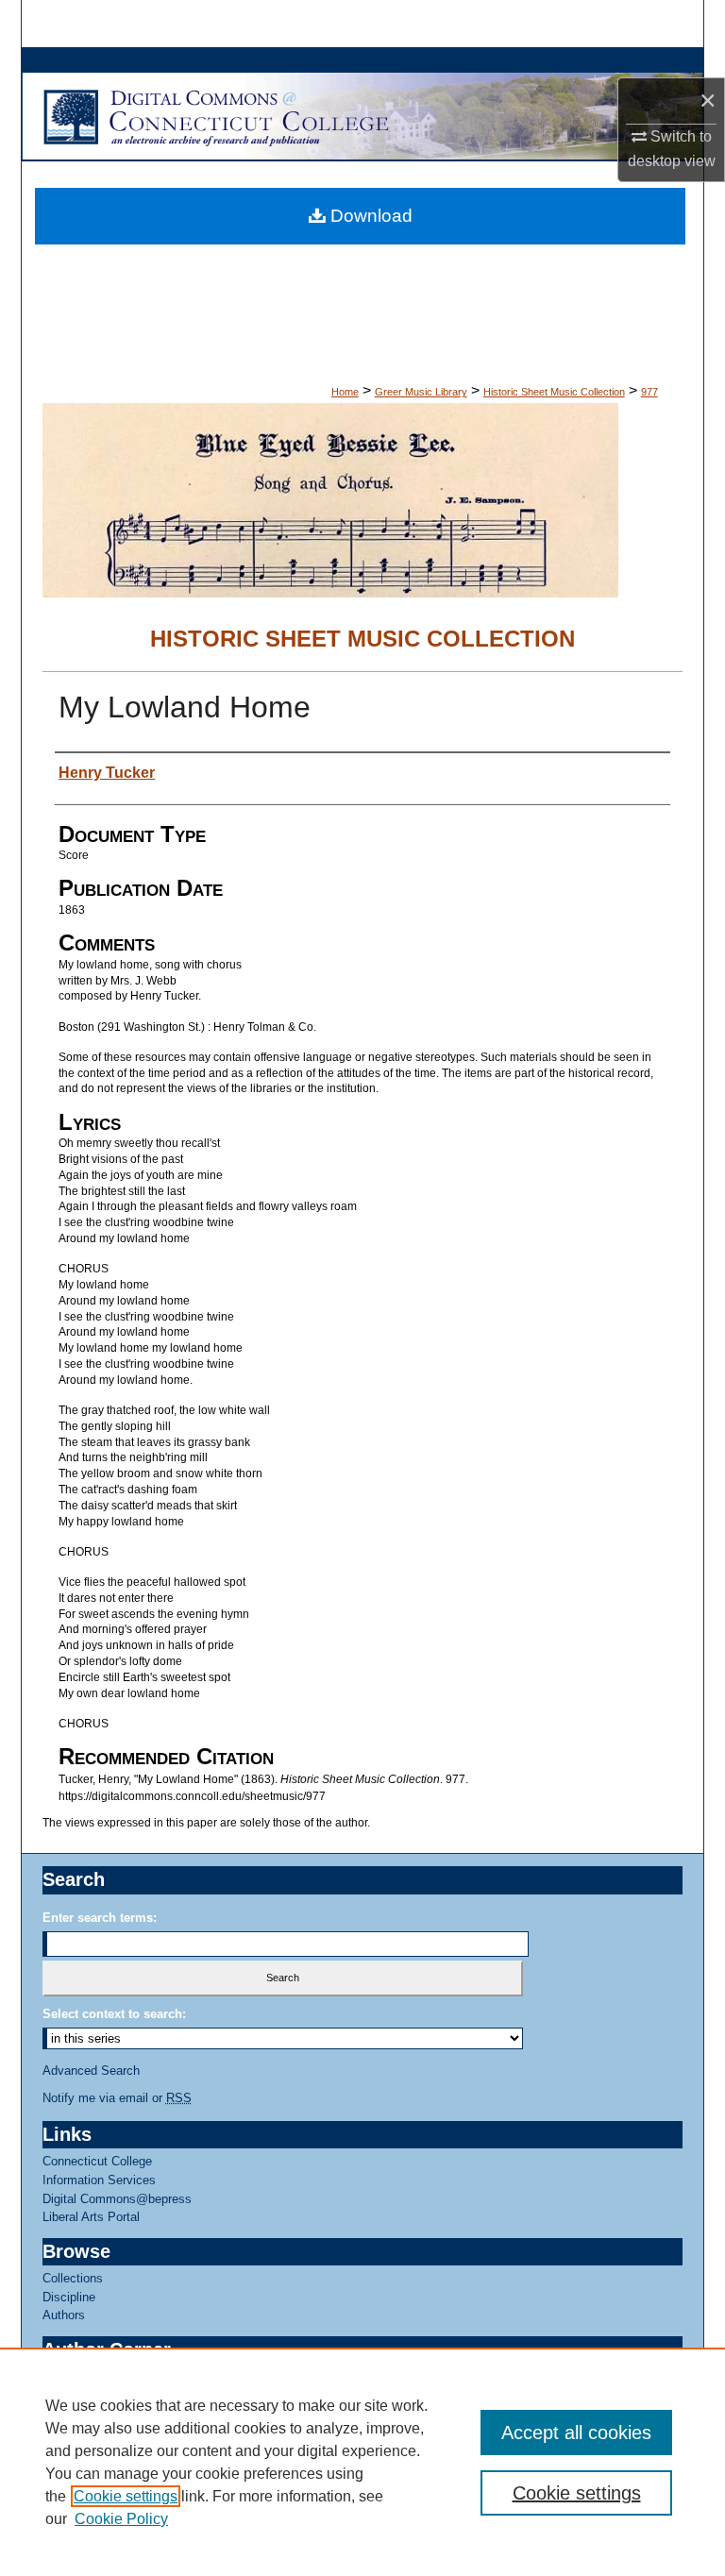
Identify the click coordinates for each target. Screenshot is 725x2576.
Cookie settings (126, 2496)
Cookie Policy (121, 2519)
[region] (362, 2462)
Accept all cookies (576, 2433)
